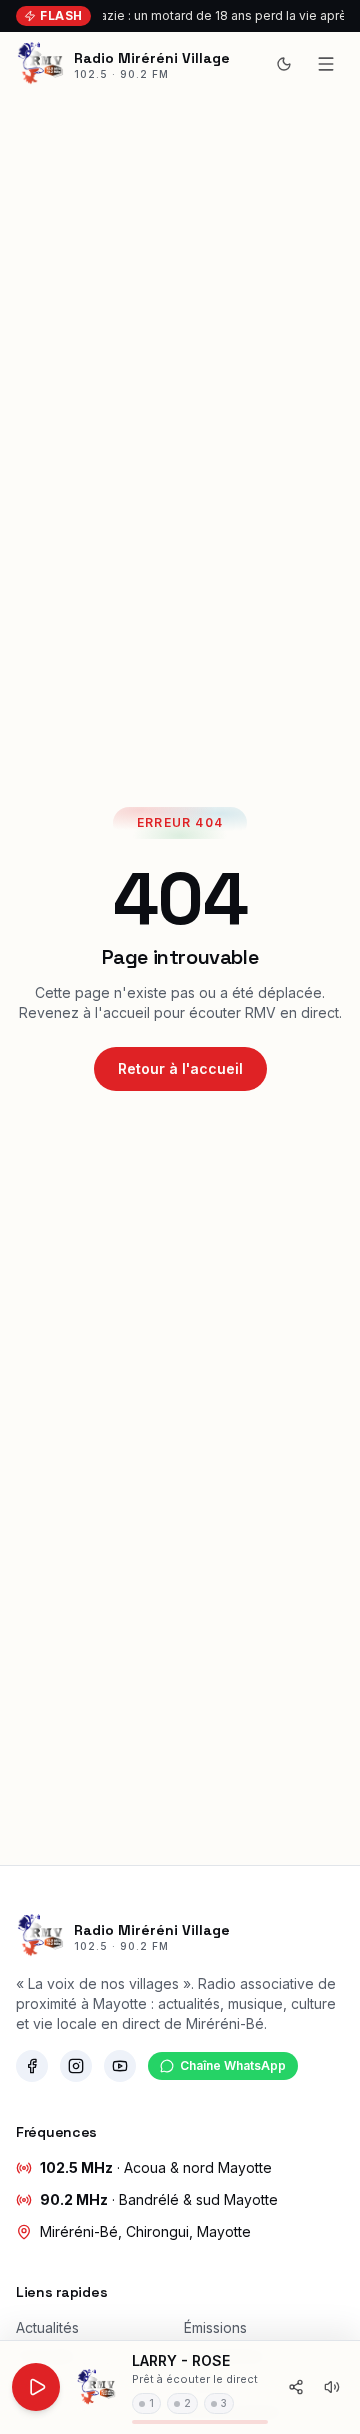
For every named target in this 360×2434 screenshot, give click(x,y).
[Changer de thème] (284, 64)
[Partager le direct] (296, 2387)
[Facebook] (32, 2066)
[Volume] (332, 2387)
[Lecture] (36, 2387)
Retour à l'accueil (180, 1068)
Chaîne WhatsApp (233, 2065)
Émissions (215, 2327)
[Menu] (326, 64)
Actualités (47, 2327)
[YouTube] (120, 2066)
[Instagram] (76, 2066)
